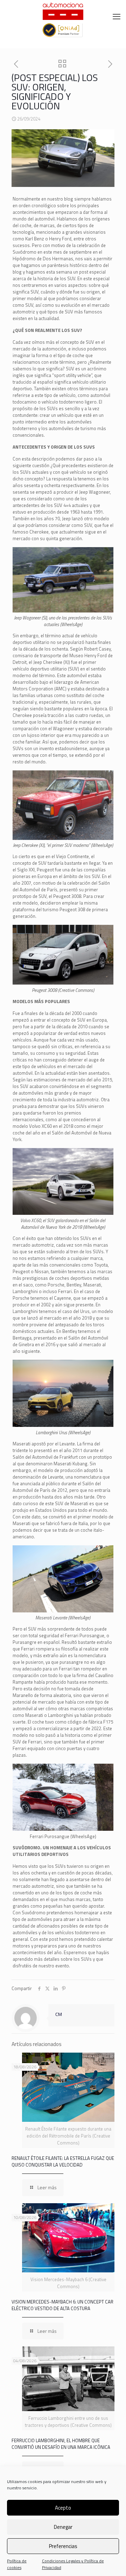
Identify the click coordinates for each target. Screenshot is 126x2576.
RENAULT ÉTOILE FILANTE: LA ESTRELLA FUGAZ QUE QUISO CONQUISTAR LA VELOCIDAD (63, 2161)
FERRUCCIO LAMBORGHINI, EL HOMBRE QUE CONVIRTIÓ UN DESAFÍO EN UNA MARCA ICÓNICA (61, 2444)
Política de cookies (17, 2564)
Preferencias (63, 2546)
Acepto (63, 2508)
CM (59, 2014)
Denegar (63, 2527)
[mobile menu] (117, 16)
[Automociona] (63, 10)
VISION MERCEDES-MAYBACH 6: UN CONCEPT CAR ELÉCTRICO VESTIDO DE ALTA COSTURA (62, 2305)
